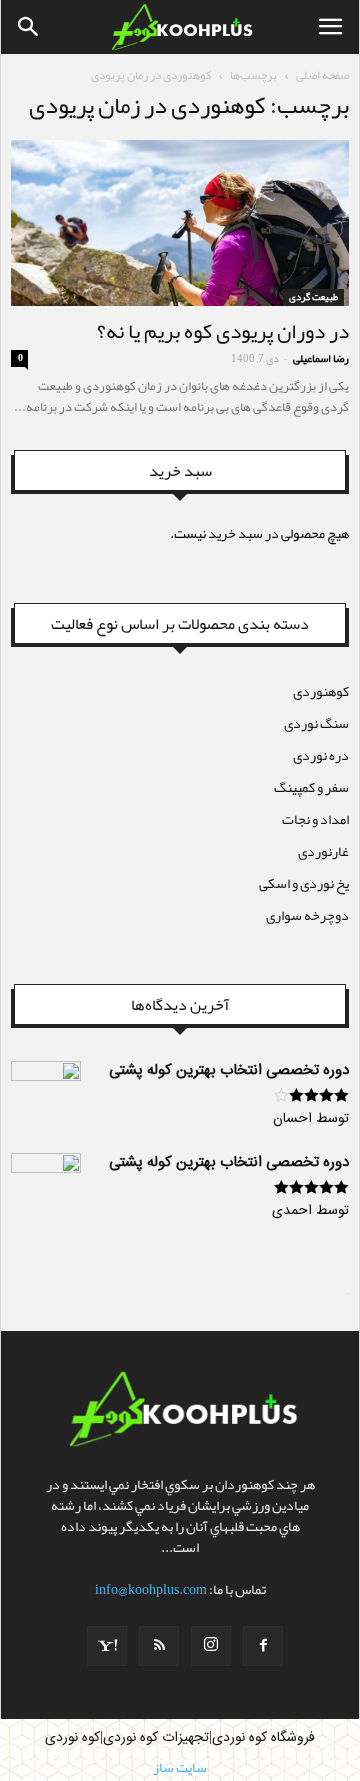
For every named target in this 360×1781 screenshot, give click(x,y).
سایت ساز (347, 1294)
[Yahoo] (107, 1646)
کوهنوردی (321, 691)
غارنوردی (323, 851)
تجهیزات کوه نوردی (156, 1738)
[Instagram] (211, 1646)
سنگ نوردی (316, 723)
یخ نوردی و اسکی (304, 883)
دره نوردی (321, 755)
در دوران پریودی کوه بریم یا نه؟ (223, 331)
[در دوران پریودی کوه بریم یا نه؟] (180, 223)
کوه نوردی (72, 1738)
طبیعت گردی (313, 297)
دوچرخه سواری (307, 915)
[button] (29, 27)
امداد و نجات (315, 819)
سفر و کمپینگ (311, 787)
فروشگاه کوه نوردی (263, 1738)
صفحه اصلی (322, 75)
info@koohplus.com (151, 1589)
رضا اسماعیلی (321, 358)
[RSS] (159, 1646)
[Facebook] (263, 1646)
